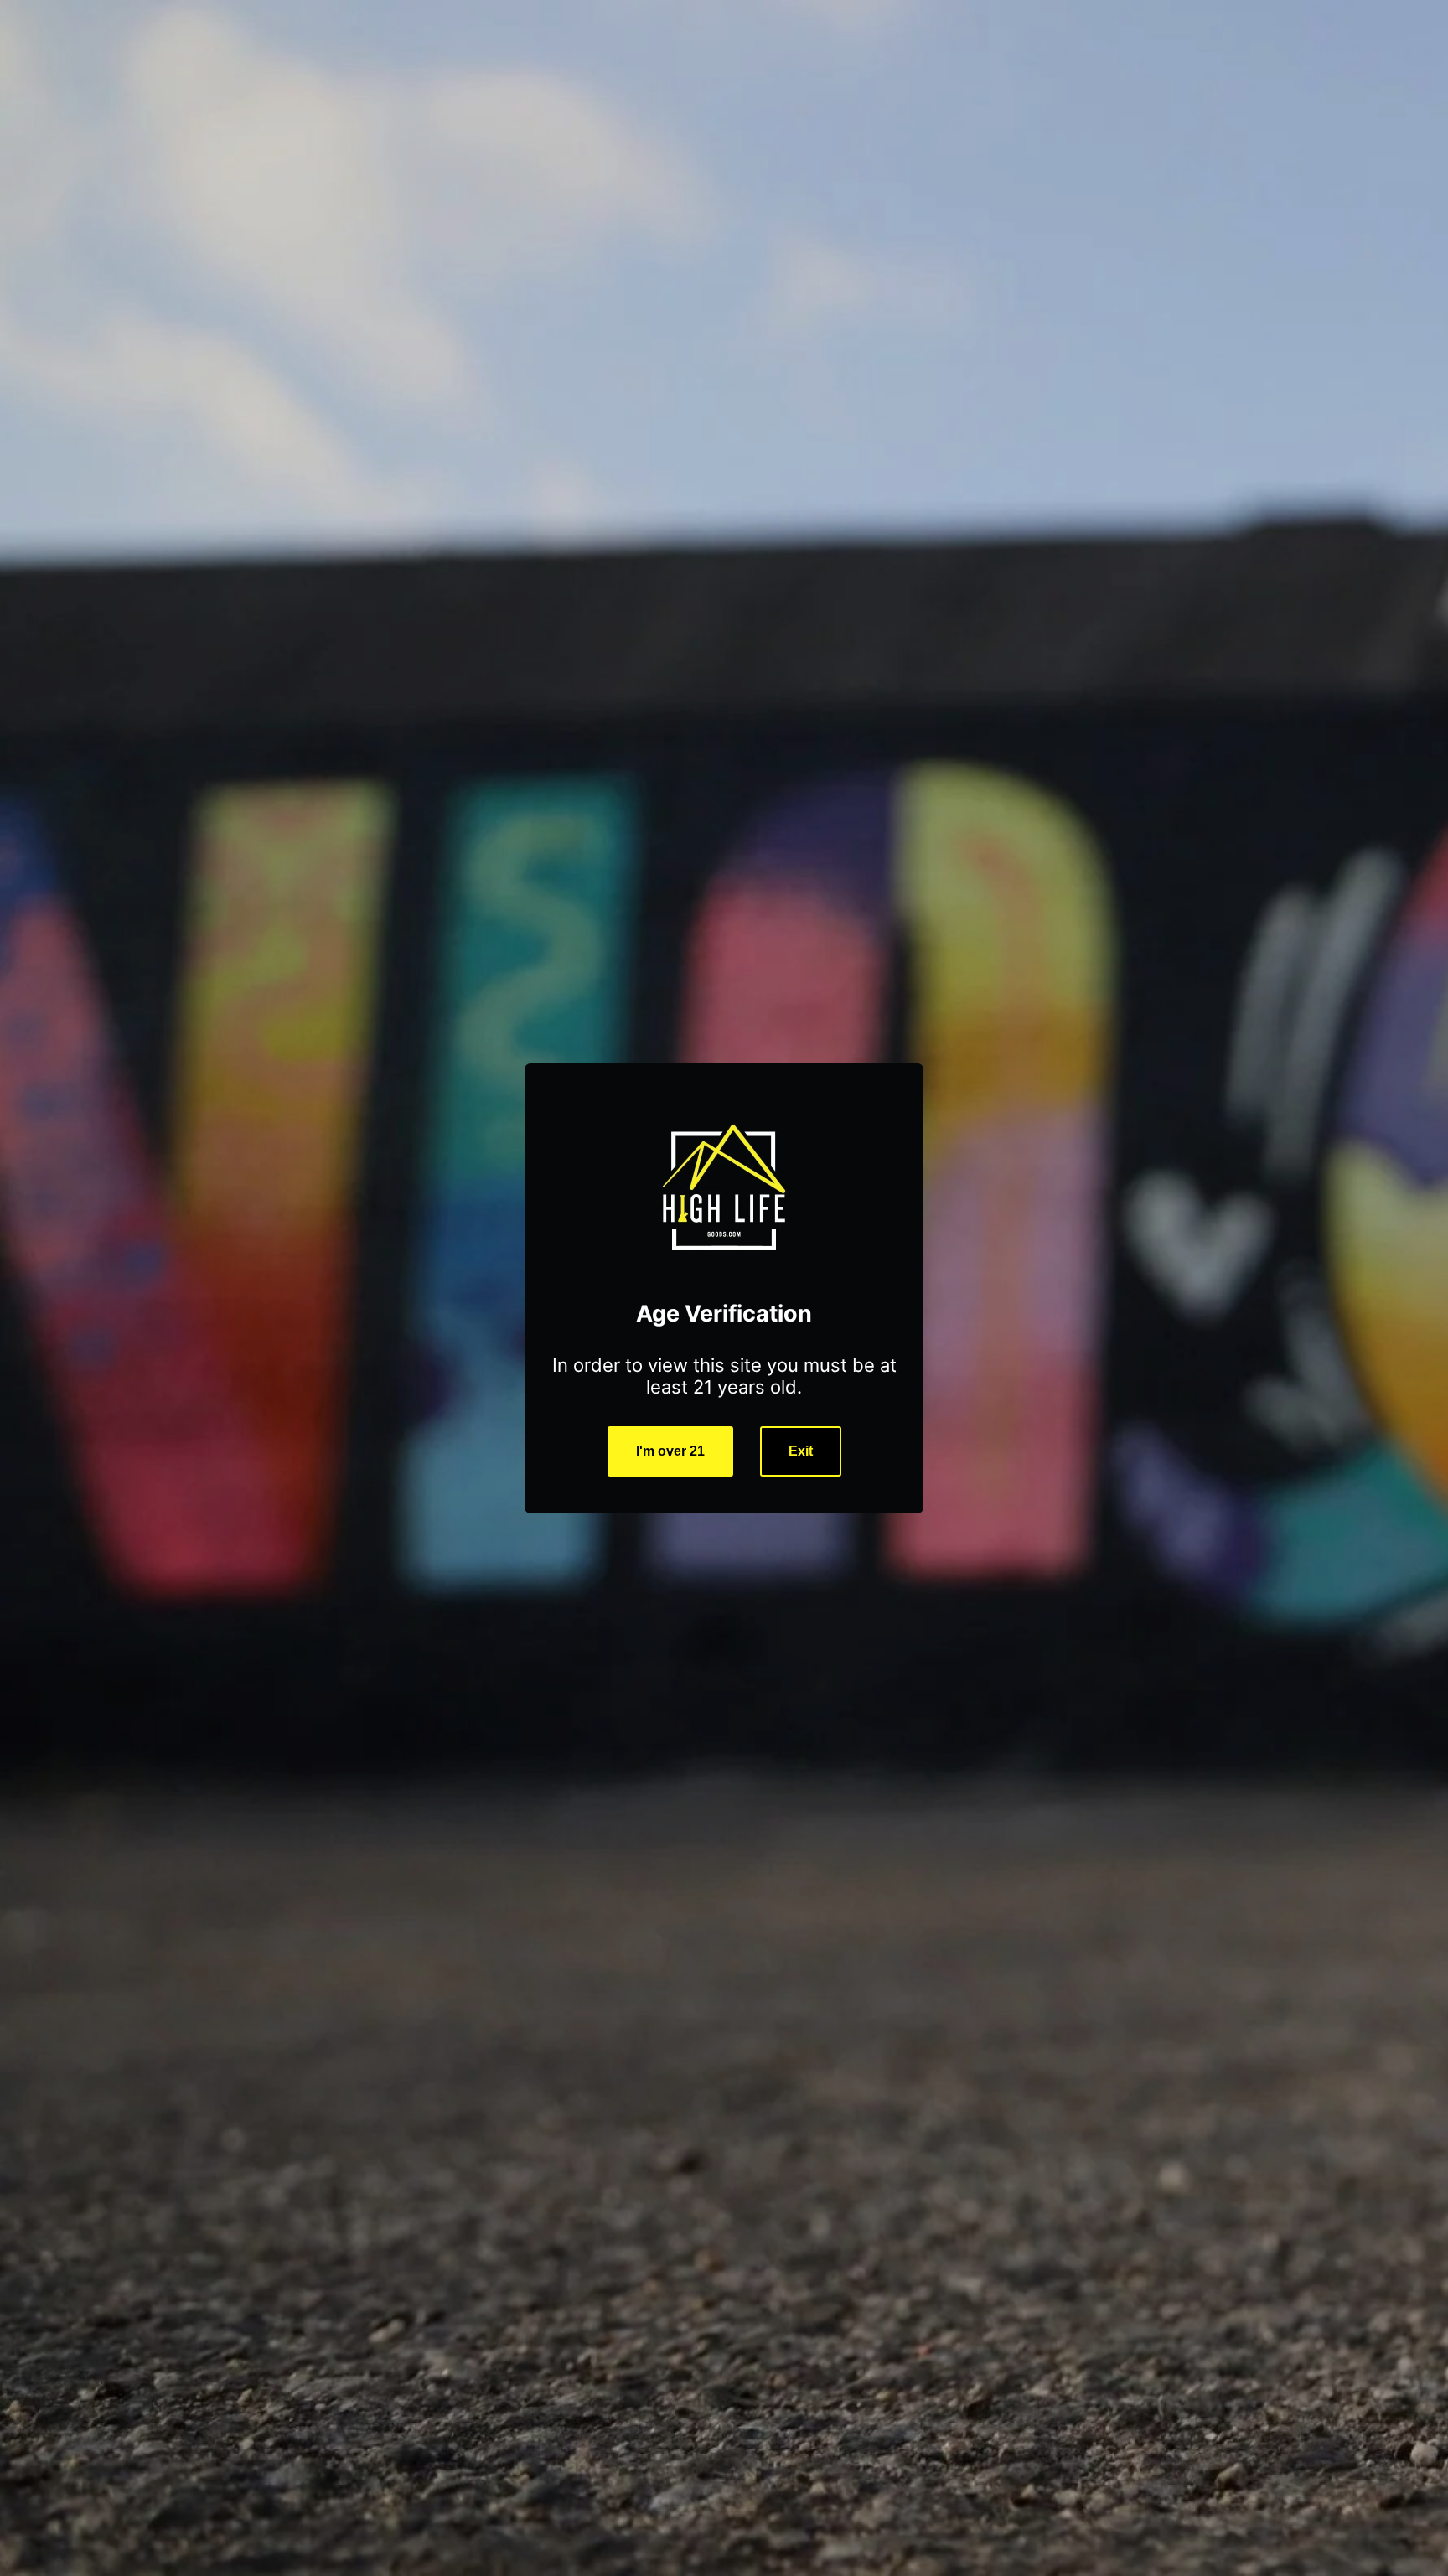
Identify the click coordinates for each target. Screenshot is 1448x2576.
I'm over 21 (670, 1451)
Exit (801, 1451)
